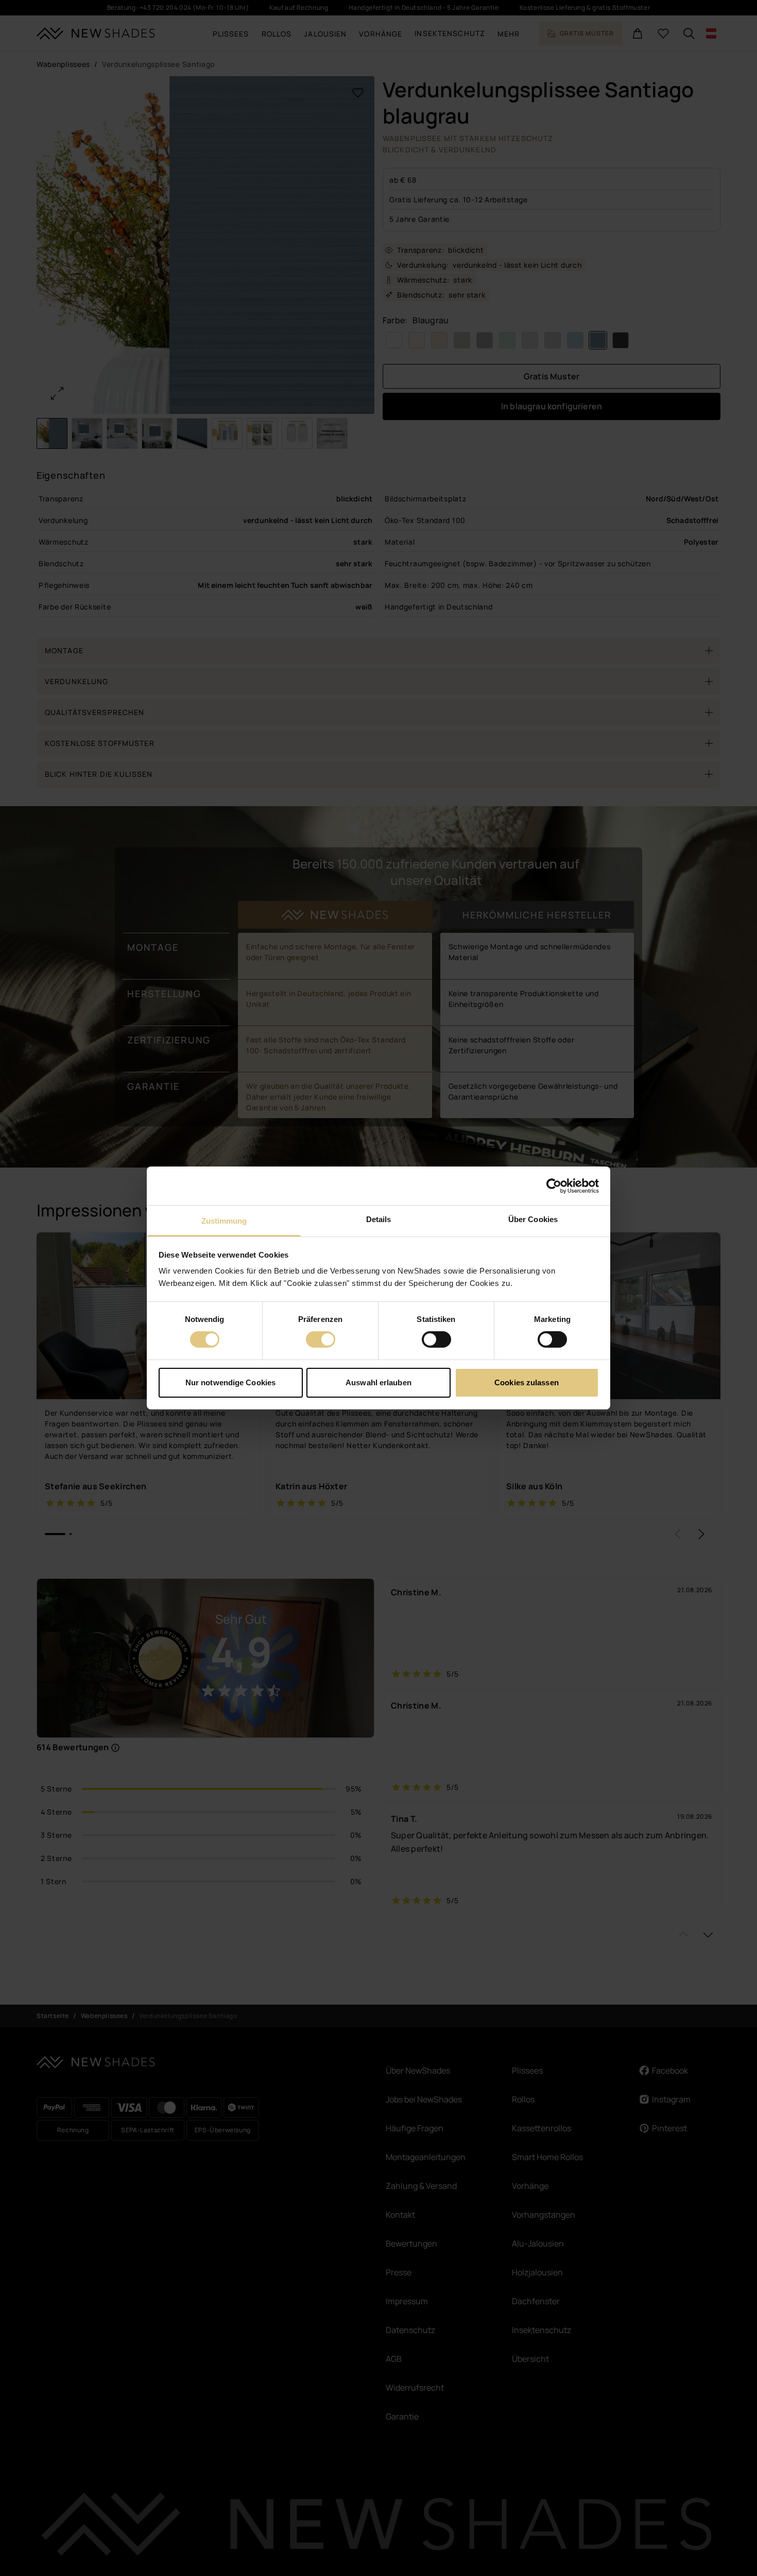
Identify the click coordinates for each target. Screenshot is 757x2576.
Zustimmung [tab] (224, 1221)
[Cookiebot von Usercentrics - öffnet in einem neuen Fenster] (554, 1186)
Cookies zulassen (527, 1382)
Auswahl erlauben (378, 1382)
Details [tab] (379, 1219)
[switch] (321, 1339)
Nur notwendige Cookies (230, 1382)
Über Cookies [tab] (533, 1219)
